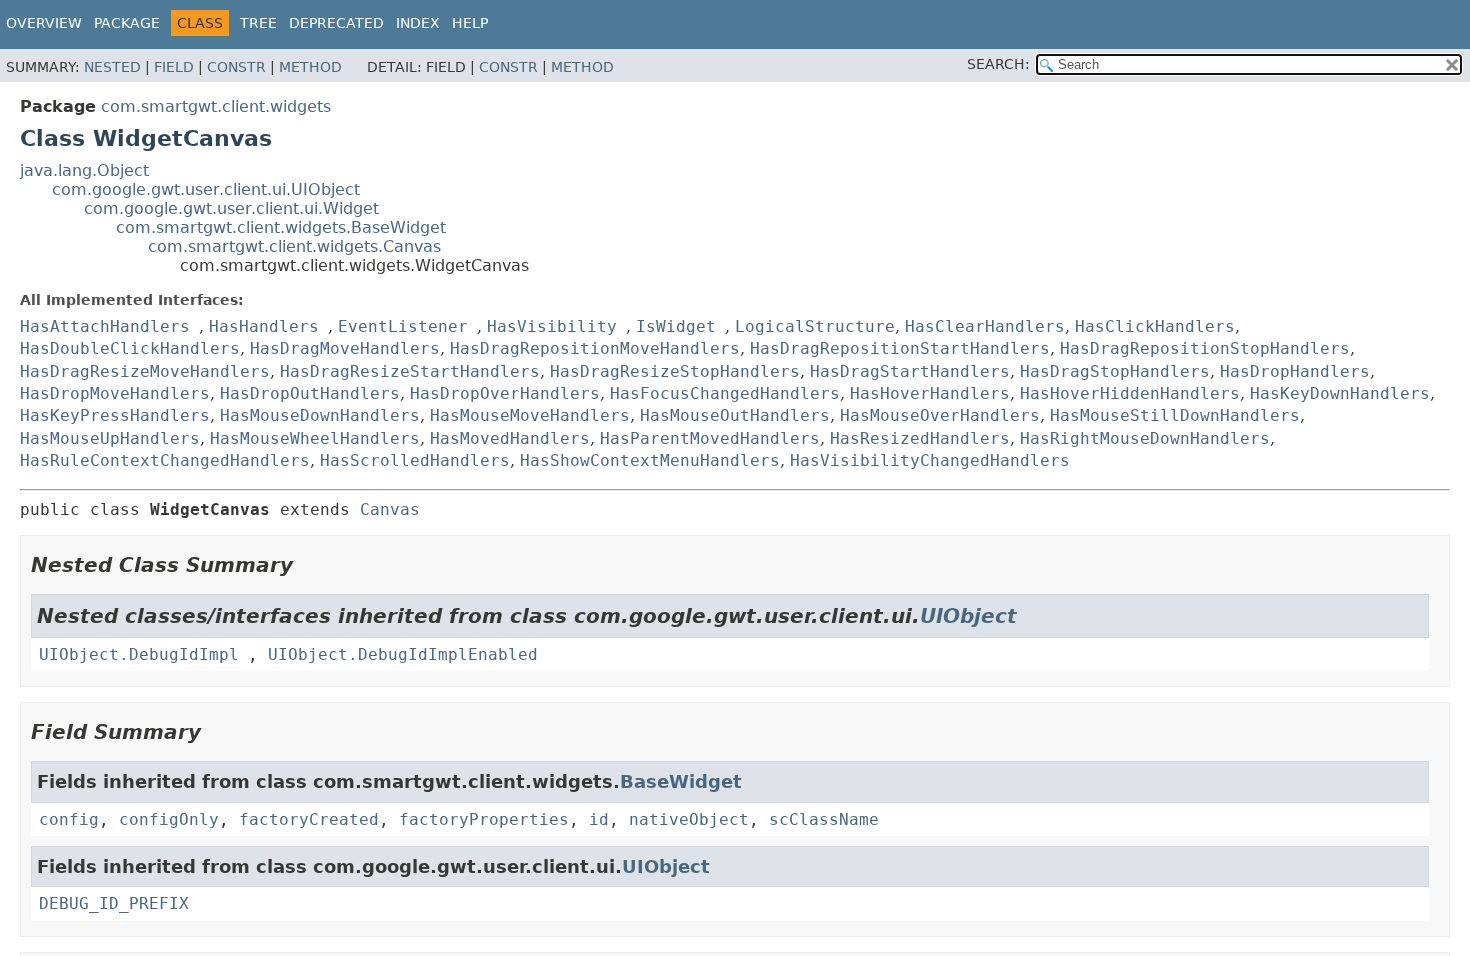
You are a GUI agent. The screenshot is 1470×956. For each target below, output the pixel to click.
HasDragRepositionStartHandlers (900, 348)
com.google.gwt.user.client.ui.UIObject (206, 189)
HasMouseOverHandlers (940, 415)
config (69, 819)
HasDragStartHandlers (910, 371)
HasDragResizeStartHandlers (410, 371)
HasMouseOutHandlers (735, 415)
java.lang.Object (84, 170)
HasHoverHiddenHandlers (1130, 393)
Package (127, 23)
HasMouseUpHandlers (110, 438)
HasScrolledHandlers (415, 460)
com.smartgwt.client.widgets (216, 106)
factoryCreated (309, 819)
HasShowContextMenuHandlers (650, 460)
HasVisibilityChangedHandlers (930, 460)
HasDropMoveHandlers (115, 393)
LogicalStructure (815, 326)
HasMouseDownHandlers (320, 415)
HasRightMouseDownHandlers (1145, 438)
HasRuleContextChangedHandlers (165, 460)
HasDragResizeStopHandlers (675, 371)
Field (174, 67)
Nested (112, 67)
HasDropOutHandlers (310, 393)
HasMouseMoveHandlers (530, 415)
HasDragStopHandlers (1115, 371)
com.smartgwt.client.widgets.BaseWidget (281, 227)
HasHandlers (264, 326)
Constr (236, 67)
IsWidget (676, 326)
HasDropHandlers (1295, 371)
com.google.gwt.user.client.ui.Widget (231, 208)
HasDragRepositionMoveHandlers (595, 348)
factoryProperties (484, 819)
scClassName (824, 819)
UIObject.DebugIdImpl (139, 654)
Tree (258, 23)
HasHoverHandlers (930, 393)
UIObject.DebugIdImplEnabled (403, 654)
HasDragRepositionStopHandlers (1205, 348)
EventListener (403, 326)
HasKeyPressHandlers (115, 415)
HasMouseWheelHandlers (315, 438)
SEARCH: (998, 64)
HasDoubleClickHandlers (130, 348)
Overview (44, 23)
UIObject (968, 616)
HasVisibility (552, 326)
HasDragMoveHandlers (345, 348)
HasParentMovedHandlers (710, 438)
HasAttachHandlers (105, 326)
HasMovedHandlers (510, 438)
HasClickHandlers (1155, 326)
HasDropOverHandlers (505, 393)
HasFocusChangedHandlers (725, 393)
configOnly (169, 819)
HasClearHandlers (985, 326)
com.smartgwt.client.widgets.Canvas (294, 246)
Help (470, 23)
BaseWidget (681, 781)
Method (310, 67)
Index (418, 23)
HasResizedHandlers (920, 438)
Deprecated (336, 23)
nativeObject (689, 819)
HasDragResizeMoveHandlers (145, 371)
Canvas (390, 509)
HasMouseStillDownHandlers (1175, 415)
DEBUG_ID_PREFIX (114, 903)
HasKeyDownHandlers (1340, 393)
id (599, 819)
